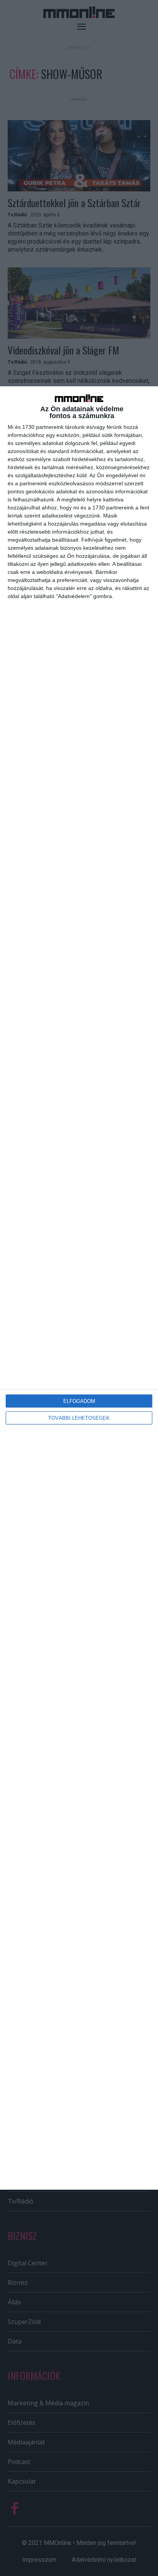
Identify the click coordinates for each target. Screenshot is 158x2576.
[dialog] (79, 1288)
